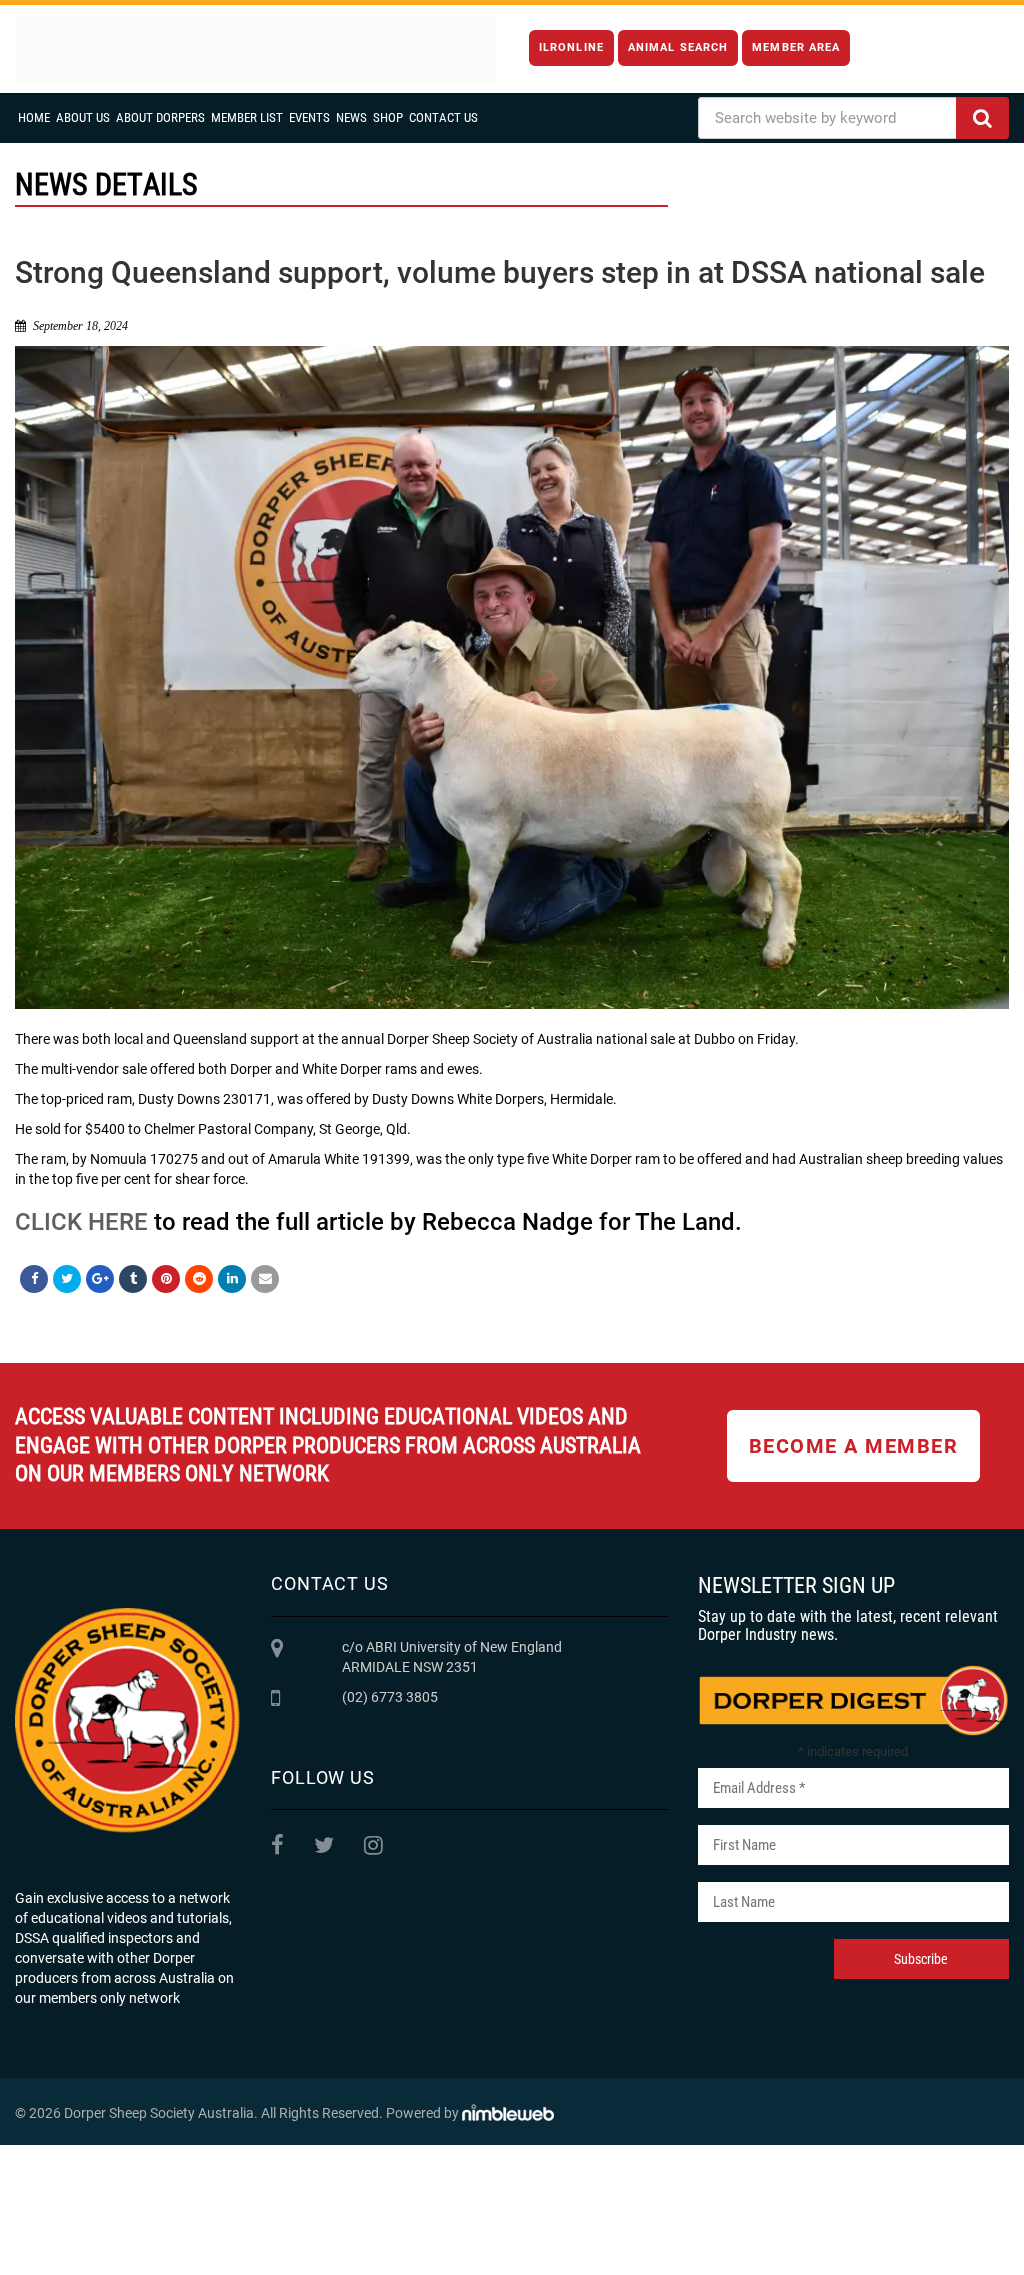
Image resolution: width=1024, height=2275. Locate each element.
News (351, 117)
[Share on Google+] (100, 1279)
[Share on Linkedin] (232, 1279)
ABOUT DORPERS (160, 117)
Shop (388, 117)
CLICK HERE (81, 1222)
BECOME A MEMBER (854, 1446)
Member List (247, 117)
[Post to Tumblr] (133, 1279)
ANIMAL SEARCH (678, 47)
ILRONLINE (571, 47)
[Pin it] (166, 1279)
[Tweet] (67, 1279)
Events (309, 117)
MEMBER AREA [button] (796, 47)
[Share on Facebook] (34, 1279)
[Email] (265, 1279)
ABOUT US (83, 117)
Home (34, 117)
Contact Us (443, 117)
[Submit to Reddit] (199, 1279)
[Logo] (256, 49)
